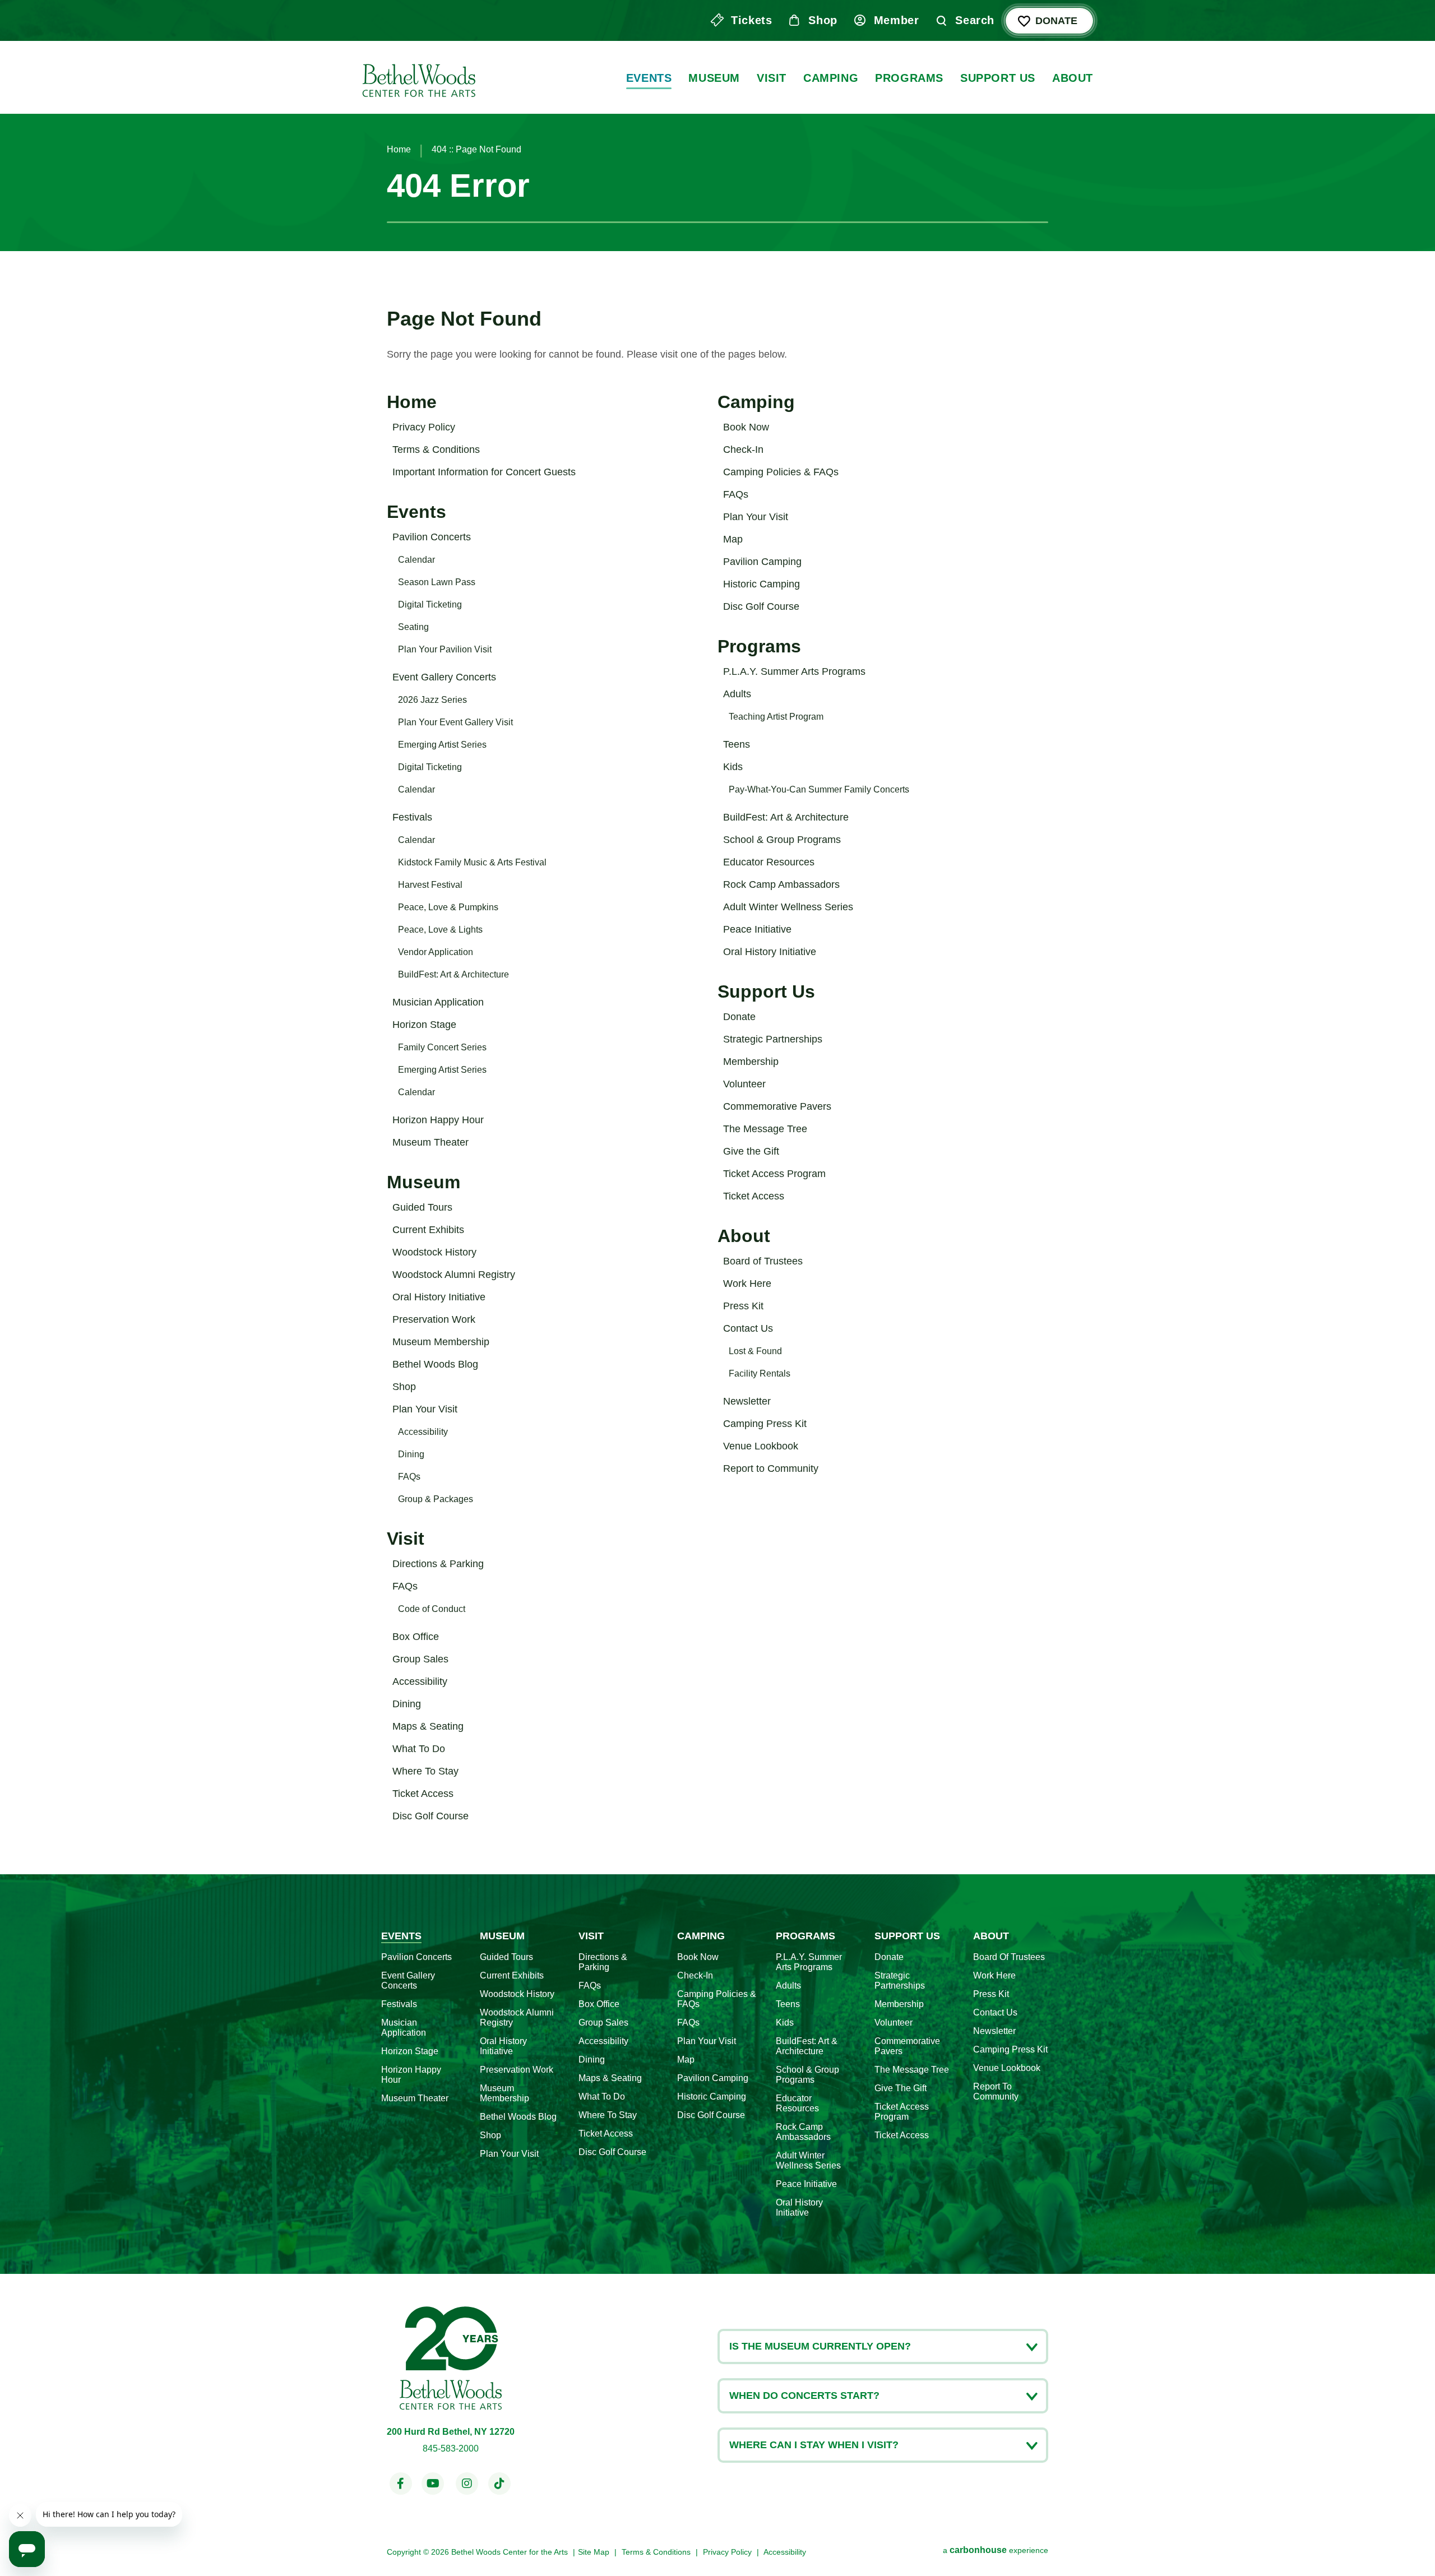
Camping (831, 78)
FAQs (409, 1477)
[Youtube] (433, 2484)
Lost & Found (755, 1351)
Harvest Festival (430, 885)
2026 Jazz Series (432, 700)
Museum (714, 78)
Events (649, 78)
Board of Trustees (763, 1261)
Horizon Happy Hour (438, 1120)
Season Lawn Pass (437, 582)
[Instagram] (467, 2484)
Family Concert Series (442, 1047)
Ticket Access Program (774, 1174)
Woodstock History (434, 1252)
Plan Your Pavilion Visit (445, 649)
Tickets (751, 20)
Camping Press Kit (765, 1424)
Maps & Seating (428, 1726)
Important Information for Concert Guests (484, 472)
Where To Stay (425, 1771)
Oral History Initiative (439, 1297)
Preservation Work (434, 1319)
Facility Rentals (760, 1373)
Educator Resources (769, 862)
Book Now (746, 427)
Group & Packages (436, 1499)
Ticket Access (423, 1794)
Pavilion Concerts (432, 537)
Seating (413, 627)
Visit (772, 78)
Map (733, 539)
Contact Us (748, 1328)
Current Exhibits (428, 1230)
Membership (751, 1062)
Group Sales (420, 1659)
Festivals (412, 817)
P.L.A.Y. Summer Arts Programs (794, 671)
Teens (737, 744)
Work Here (747, 1284)
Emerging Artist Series (442, 745)
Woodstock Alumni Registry (454, 1275)
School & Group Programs (782, 840)
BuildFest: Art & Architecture (453, 974)
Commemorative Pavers (777, 1106)
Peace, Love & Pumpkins (448, 907)
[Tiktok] (499, 2484)
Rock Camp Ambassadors (781, 884)
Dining (411, 1454)
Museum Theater (430, 1142)
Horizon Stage (424, 1025)
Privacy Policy (424, 427)
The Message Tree (765, 1129)
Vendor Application (436, 952)
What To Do (419, 1749)
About (1073, 78)
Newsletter (747, 1401)
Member (897, 20)
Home (399, 149)
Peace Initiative (757, 929)
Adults (737, 694)
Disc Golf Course (430, 1816)
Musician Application (438, 1002)
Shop (823, 20)
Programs (909, 78)
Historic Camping (762, 584)
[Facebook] (401, 2484)
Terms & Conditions (436, 450)
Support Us (998, 78)
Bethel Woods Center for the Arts (418, 77)
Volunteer (744, 1084)
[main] (717, 937)
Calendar (416, 560)
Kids (733, 767)
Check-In (743, 450)
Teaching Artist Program (776, 717)
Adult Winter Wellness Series (788, 907)
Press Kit (743, 1306)
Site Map (594, 2552)
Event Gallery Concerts (444, 677)
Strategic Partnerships (773, 1039)
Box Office (416, 1637)
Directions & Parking (438, 1564)
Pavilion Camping (762, 562)
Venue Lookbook (761, 1446)
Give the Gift (751, 1151)
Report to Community (771, 1468)
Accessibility (423, 1432)
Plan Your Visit (425, 1409)
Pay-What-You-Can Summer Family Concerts (819, 789)
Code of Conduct (432, 1609)
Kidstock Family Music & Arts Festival (472, 862)
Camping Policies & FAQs (781, 472)
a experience (996, 2550)
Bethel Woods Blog (435, 1364)
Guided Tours (422, 1207)
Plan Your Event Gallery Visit (455, 722)
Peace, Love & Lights (440, 930)
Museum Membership (441, 1342)
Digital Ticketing (430, 604)
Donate (1056, 21)
